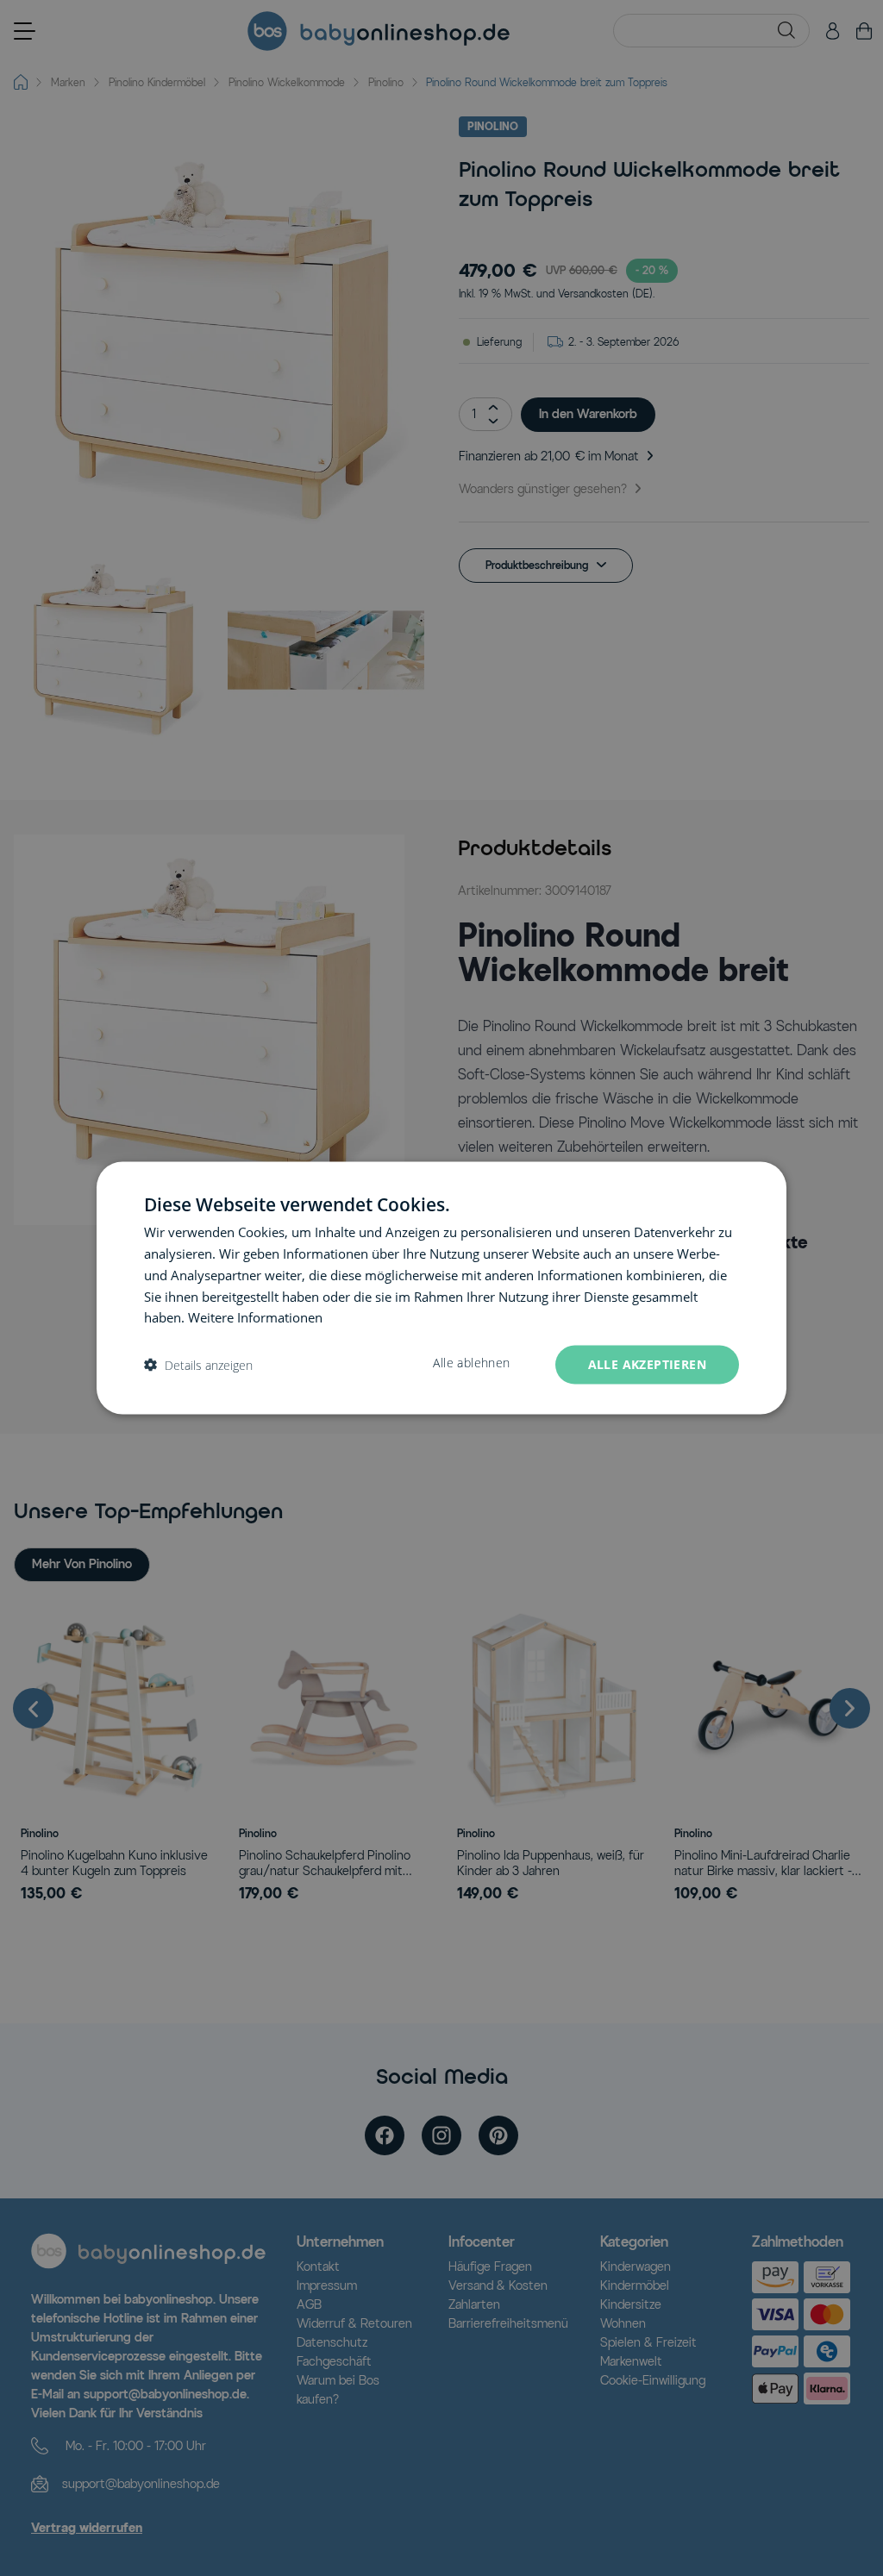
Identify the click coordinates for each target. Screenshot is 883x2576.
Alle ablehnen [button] (471, 1363)
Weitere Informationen (255, 1317)
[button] (198, 1365)
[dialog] (441, 1288)
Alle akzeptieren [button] (647, 1364)
